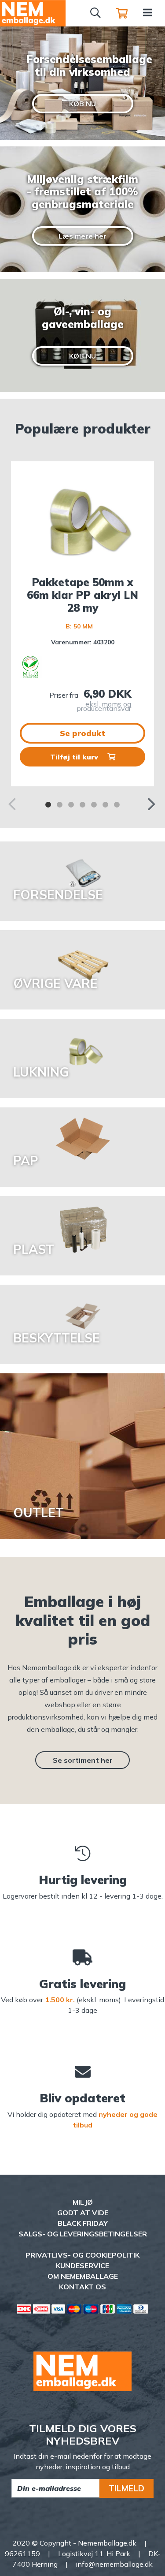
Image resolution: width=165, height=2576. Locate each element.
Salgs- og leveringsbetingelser (83, 2234)
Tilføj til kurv (75, 757)
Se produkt (82, 733)
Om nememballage (83, 2276)
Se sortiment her (83, 1760)
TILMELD (126, 2488)
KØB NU (82, 104)
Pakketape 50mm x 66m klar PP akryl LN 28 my (82, 595)
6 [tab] (106, 805)
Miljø (83, 2202)
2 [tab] (60, 805)
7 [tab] (117, 805)
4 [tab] (83, 805)
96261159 (22, 2554)
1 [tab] (48, 805)
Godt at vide (83, 2213)
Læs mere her (82, 236)
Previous (13, 802)
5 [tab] (94, 805)
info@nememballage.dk (114, 2564)
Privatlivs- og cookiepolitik (82, 2255)
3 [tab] (71, 805)
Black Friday (83, 2223)
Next (152, 802)
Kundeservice (82, 2266)
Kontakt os (82, 2287)
